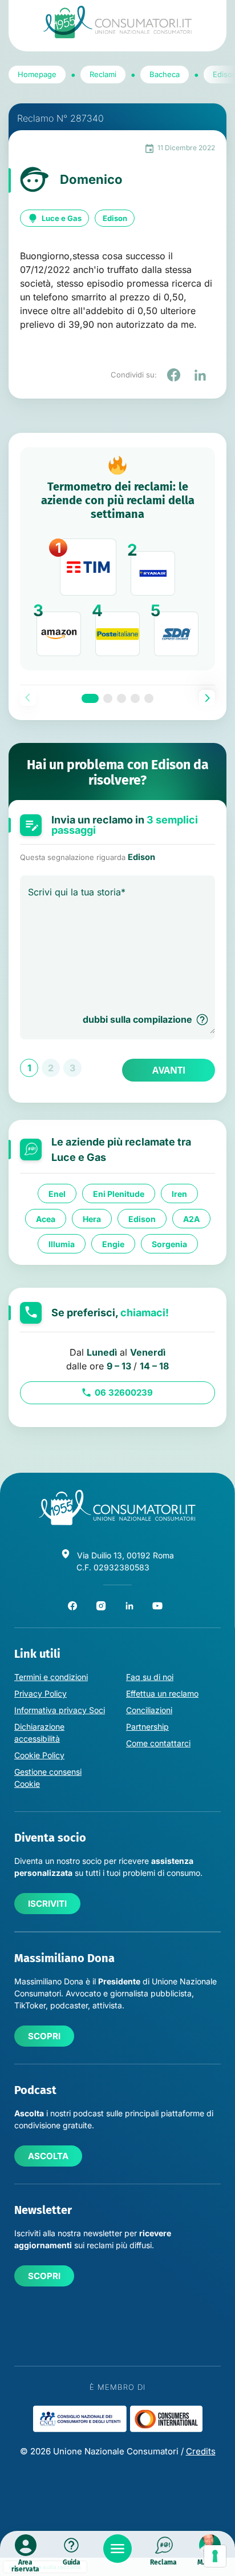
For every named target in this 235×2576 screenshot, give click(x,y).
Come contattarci (158, 1743)
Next (207, 698)
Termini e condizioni (51, 1677)
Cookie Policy (39, 1755)
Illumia (62, 1244)
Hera (92, 1219)
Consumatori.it (117, 22)
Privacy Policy (40, 1693)
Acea (46, 1219)
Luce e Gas (62, 218)
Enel (57, 1194)
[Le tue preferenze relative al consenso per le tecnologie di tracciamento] (215, 2556)
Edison (115, 218)
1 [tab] (90, 698)
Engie (113, 1244)
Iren (179, 1194)
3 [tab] (121, 698)
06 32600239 (124, 1393)
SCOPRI (44, 2036)
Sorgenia (169, 1244)
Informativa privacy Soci (60, 1710)
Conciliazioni (149, 1710)
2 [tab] (108, 698)
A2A (191, 1219)
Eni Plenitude (119, 1194)
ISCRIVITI (47, 1904)
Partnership (147, 1727)
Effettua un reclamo (162, 1693)
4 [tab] (135, 698)
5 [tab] (149, 698)
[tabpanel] (117, 559)
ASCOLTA (48, 2156)
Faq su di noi (150, 1677)
